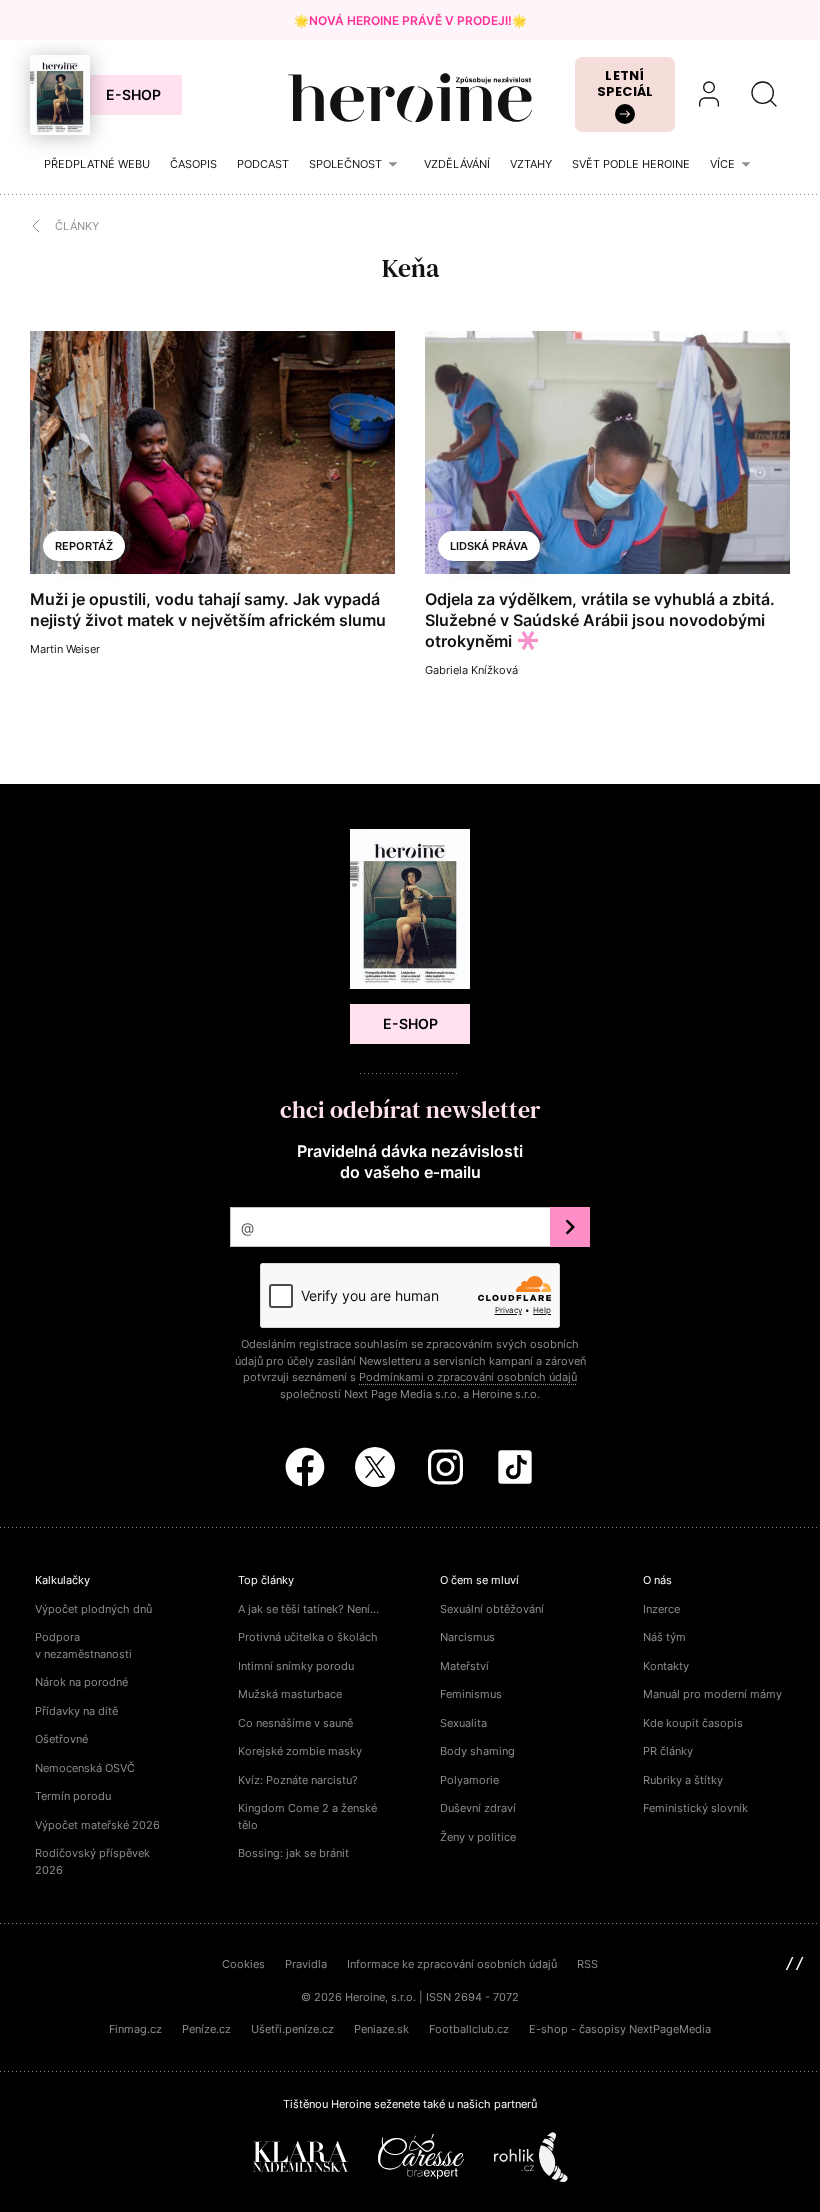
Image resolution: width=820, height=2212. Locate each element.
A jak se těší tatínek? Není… (308, 1609)
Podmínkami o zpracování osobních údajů (468, 1377)
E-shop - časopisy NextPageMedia (620, 2029)
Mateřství (464, 1666)
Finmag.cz (135, 2029)
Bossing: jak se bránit (293, 1853)
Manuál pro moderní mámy (712, 1694)
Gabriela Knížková (471, 670)
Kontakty (666, 1666)
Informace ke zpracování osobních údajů (452, 1964)
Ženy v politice (478, 1837)
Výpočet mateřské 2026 (97, 1825)
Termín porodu (73, 1796)
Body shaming (477, 1751)
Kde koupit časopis (693, 1723)
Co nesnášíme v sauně (295, 1723)
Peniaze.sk (381, 2029)
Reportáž (84, 546)
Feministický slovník (695, 1808)
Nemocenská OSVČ (85, 1768)
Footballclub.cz (469, 2029)
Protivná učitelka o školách (308, 1637)
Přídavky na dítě (76, 1711)
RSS (587, 1964)
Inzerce (661, 1609)
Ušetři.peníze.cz (292, 2029)
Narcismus (467, 1637)
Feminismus (471, 1694)
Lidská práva (489, 546)
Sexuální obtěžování (492, 1609)
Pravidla (306, 1964)
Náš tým (664, 1637)
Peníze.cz (206, 2029)
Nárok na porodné (81, 1682)
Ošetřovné (61, 1739)
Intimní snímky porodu (296, 1666)
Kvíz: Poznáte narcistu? (298, 1780)
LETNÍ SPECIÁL (625, 83)
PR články (668, 1751)
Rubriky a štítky (683, 1780)
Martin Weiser (65, 649)
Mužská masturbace (290, 1694)
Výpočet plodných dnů (93, 1609)
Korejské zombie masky (300, 1751)
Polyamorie (469, 1780)
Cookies (243, 1964)
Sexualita (463, 1723)
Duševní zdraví (478, 1808)
